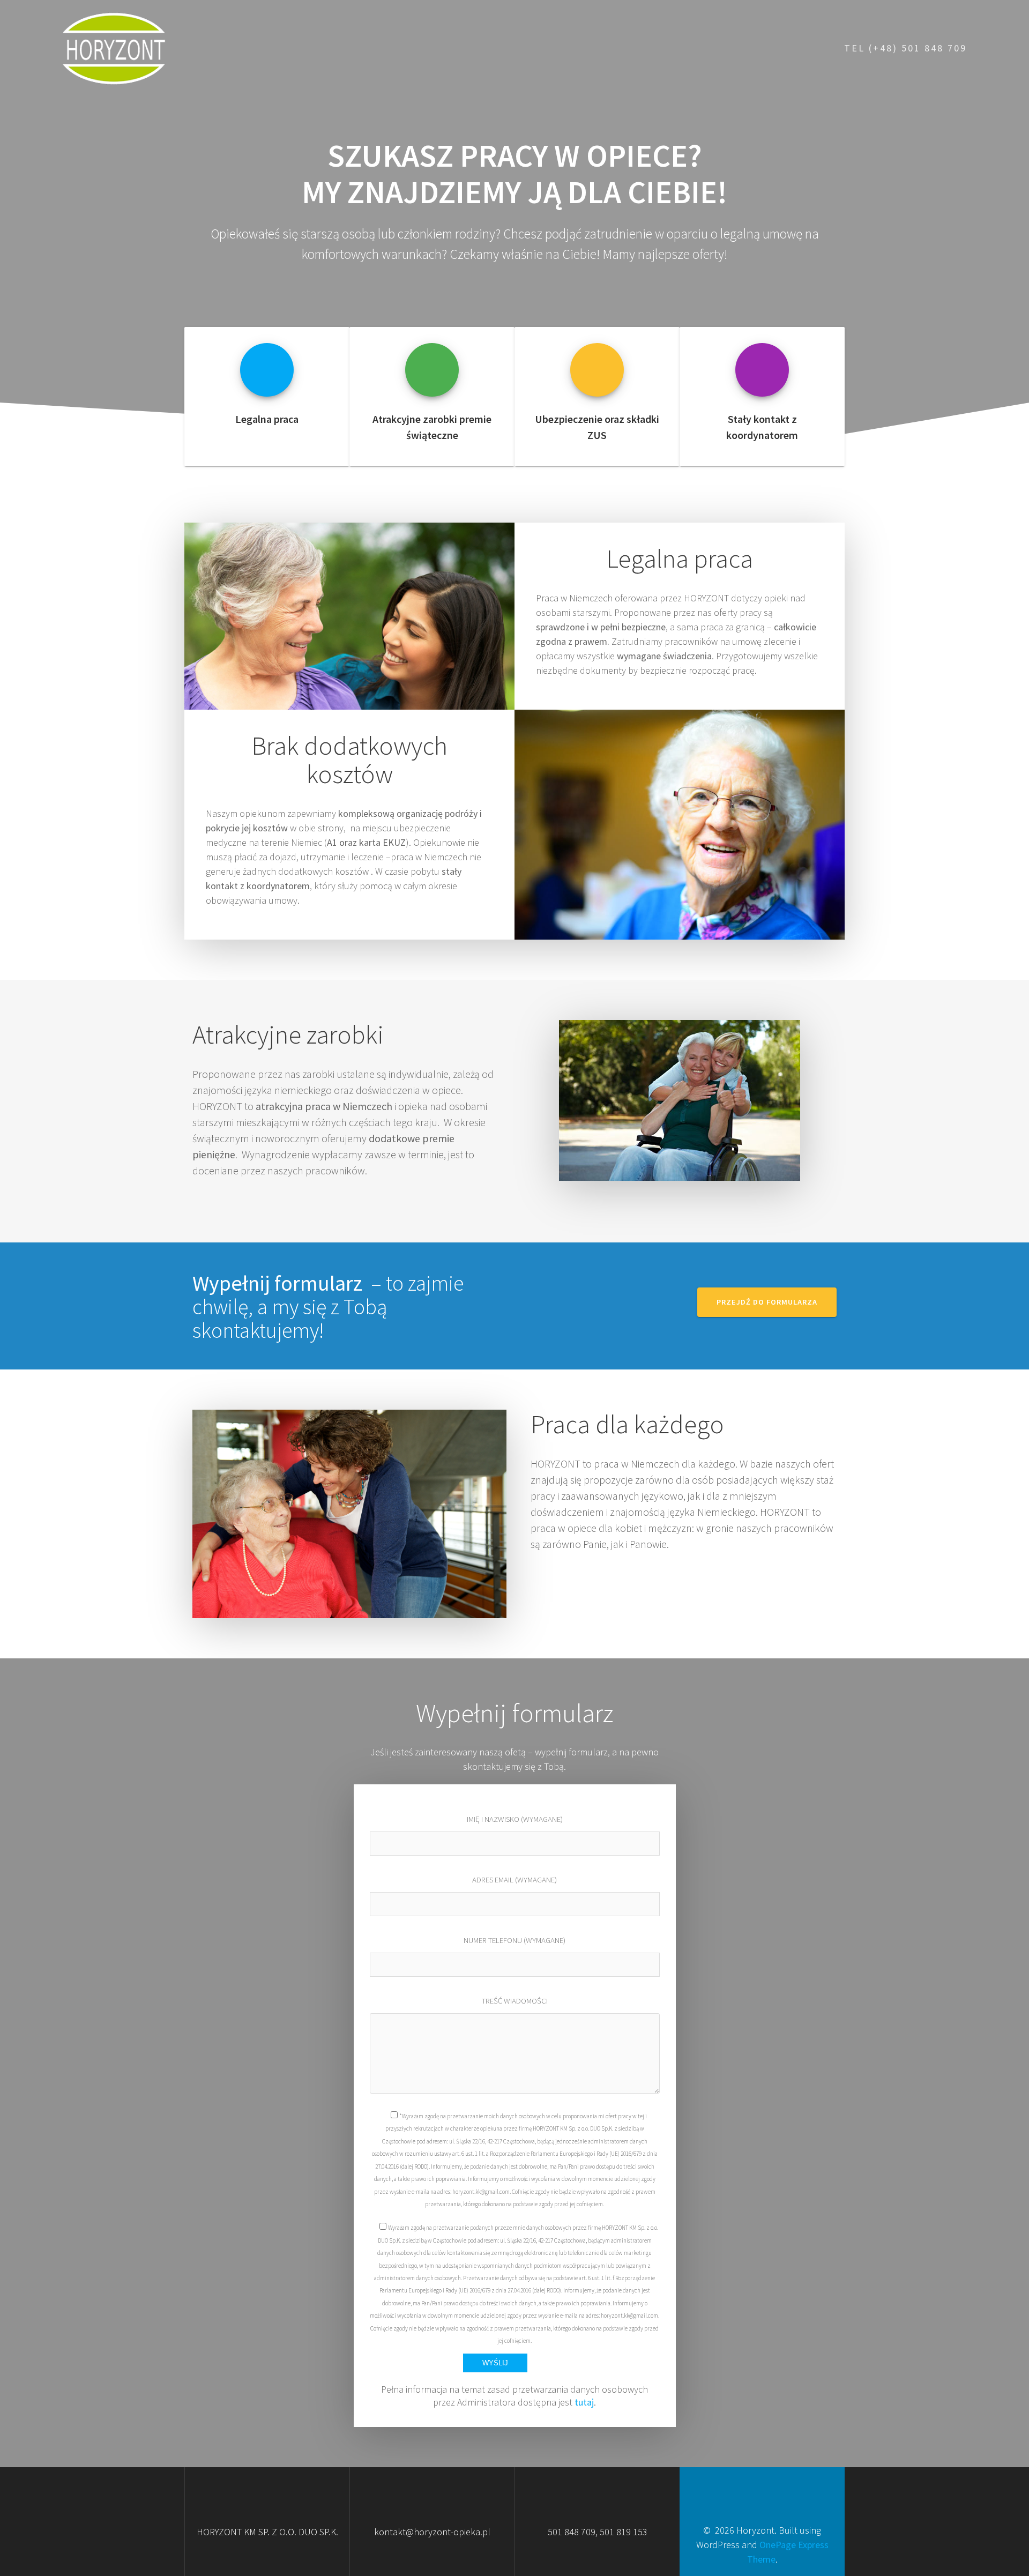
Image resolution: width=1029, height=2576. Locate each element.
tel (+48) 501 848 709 (905, 48)
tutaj (584, 2402)
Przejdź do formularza (767, 1302)
